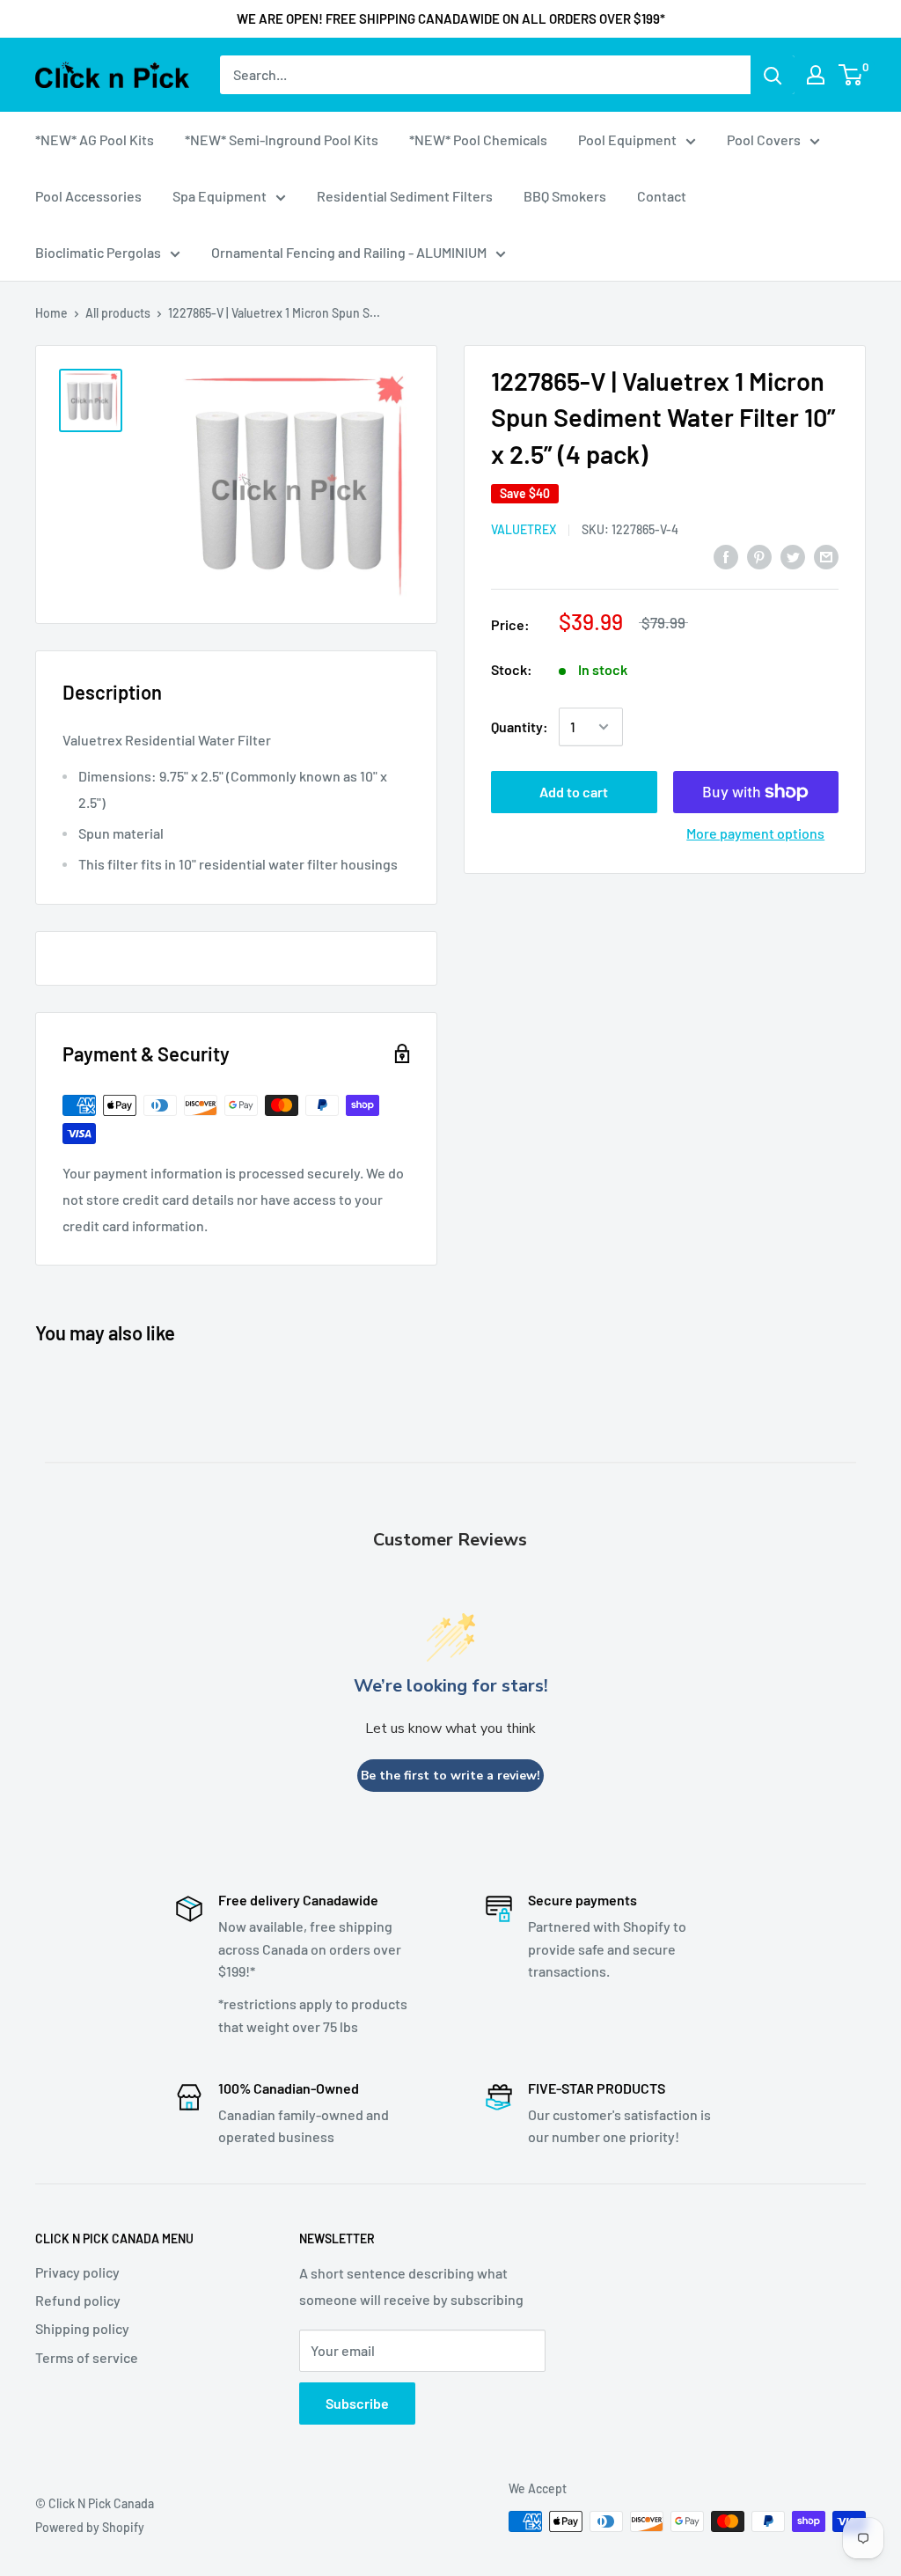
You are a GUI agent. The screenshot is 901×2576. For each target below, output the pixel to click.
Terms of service (87, 2357)
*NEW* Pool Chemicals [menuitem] (478, 139)
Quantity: (520, 727)
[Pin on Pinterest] (759, 556)
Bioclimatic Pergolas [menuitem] (98, 252)
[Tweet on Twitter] (793, 556)
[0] (851, 75)
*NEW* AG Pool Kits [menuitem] (95, 139)
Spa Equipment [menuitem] (220, 196)
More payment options (755, 833)
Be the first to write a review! (450, 1776)
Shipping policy (82, 2328)
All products (118, 313)
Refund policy (78, 2300)
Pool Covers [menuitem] (764, 139)
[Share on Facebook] (726, 556)
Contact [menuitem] (662, 196)
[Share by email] (826, 556)
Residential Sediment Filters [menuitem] (405, 196)
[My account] (816, 75)
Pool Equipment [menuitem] (627, 139)
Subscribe (357, 2403)
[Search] (773, 75)
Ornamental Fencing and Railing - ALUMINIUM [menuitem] (349, 252)
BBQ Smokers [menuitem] (565, 196)
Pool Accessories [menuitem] (88, 196)
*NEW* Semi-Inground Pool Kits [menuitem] (282, 139)
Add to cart (574, 792)
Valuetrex (524, 529)
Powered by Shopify (90, 2527)
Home (51, 313)
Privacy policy (77, 2272)
